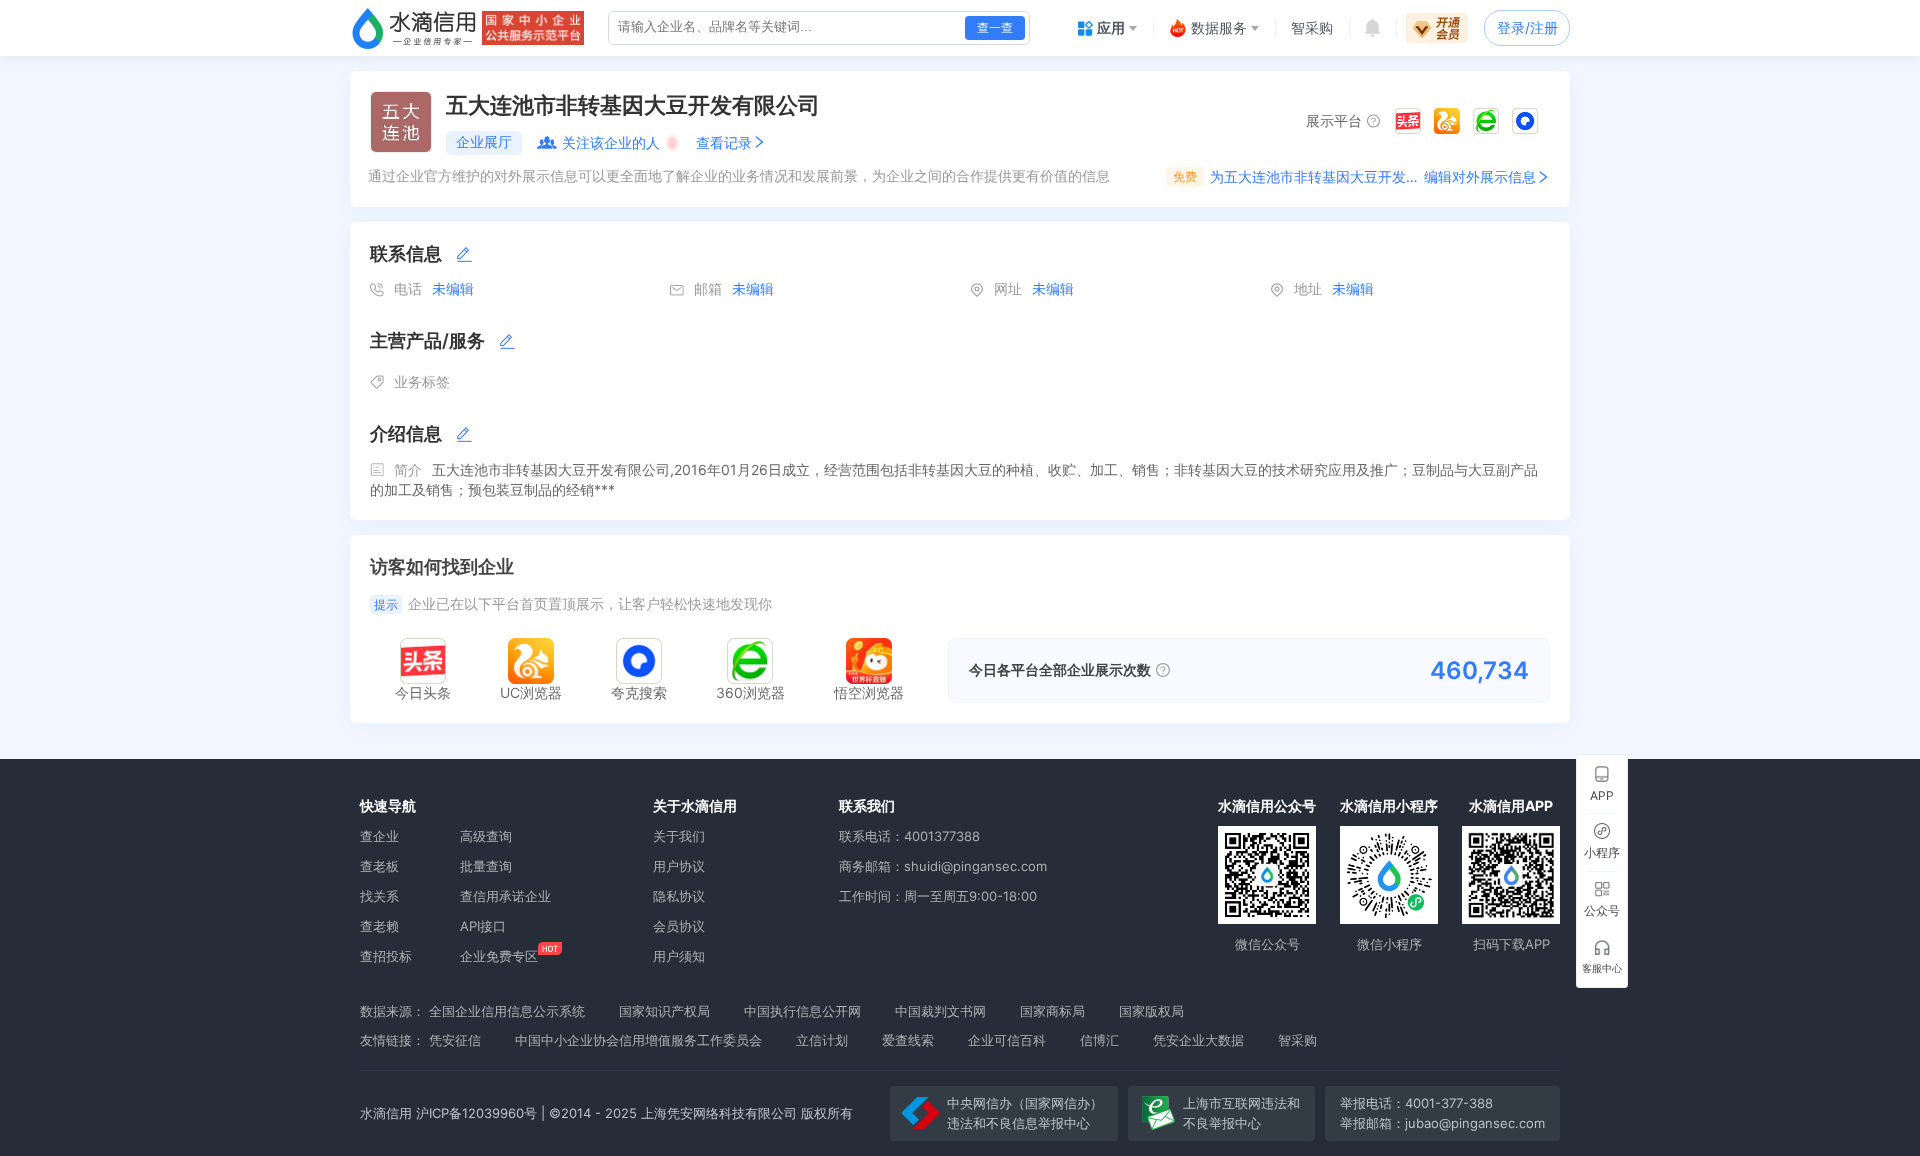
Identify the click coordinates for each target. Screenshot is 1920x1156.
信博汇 (1099, 1040)
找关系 (379, 896)
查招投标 (386, 956)
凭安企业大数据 (1198, 1040)
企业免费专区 (499, 956)
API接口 (483, 926)
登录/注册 (1527, 27)
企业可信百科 (1007, 1040)
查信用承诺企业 (505, 896)
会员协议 (679, 926)
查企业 (379, 836)
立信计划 (822, 1040)
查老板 (379, 866)
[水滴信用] (414, 28)
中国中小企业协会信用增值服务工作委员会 (638, 1040)
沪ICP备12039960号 (476, 1113)
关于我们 (679, 836)
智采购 (1297, 1040)
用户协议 (679, 866)
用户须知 (679, 956)
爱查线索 (908, 1040)
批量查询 (486, 866)
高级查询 (486, 836)
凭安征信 (455, 1040)
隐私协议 (679, 896)
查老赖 (379, 926)
